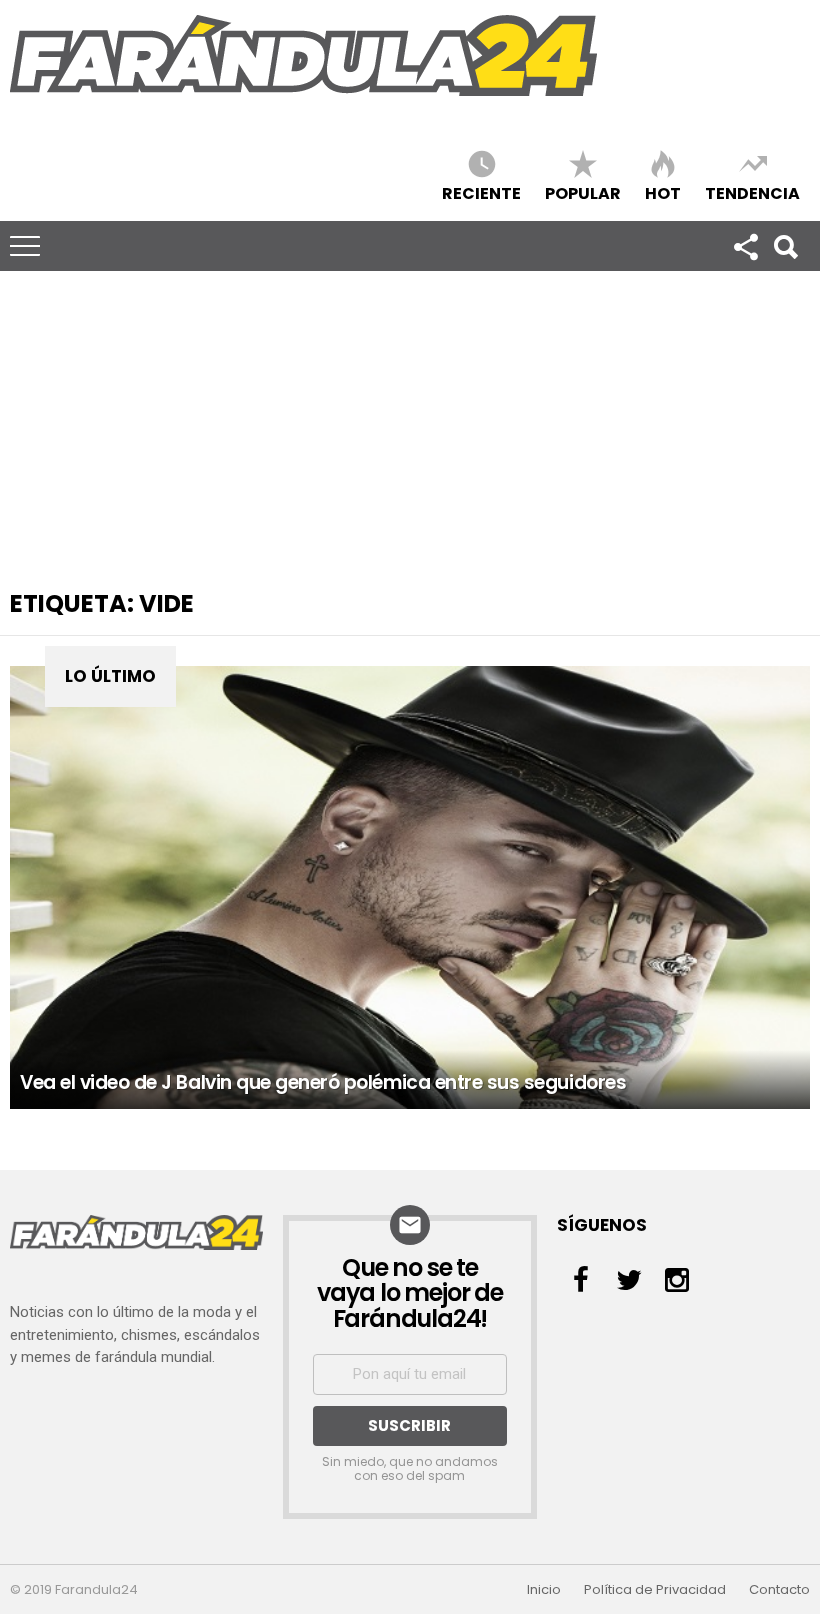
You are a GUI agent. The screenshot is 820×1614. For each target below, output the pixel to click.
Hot (663, 192)
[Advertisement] (410, 421)
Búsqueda (785, 246)
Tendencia (752, 192)
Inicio (544, 1590)
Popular (583, 192)
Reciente (481, 192)
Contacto (779, 1590)
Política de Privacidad (655, 1590)
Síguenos (745, 246)
